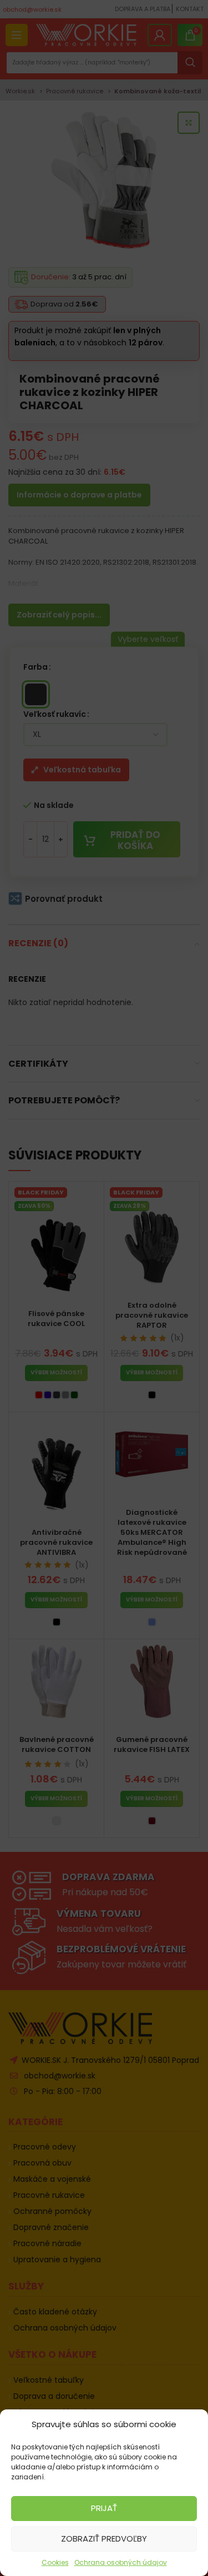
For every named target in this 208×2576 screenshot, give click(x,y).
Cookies (55, 2562)
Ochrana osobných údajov (121, 2562)
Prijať (104, 2508)
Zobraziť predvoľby (104, 2539)
